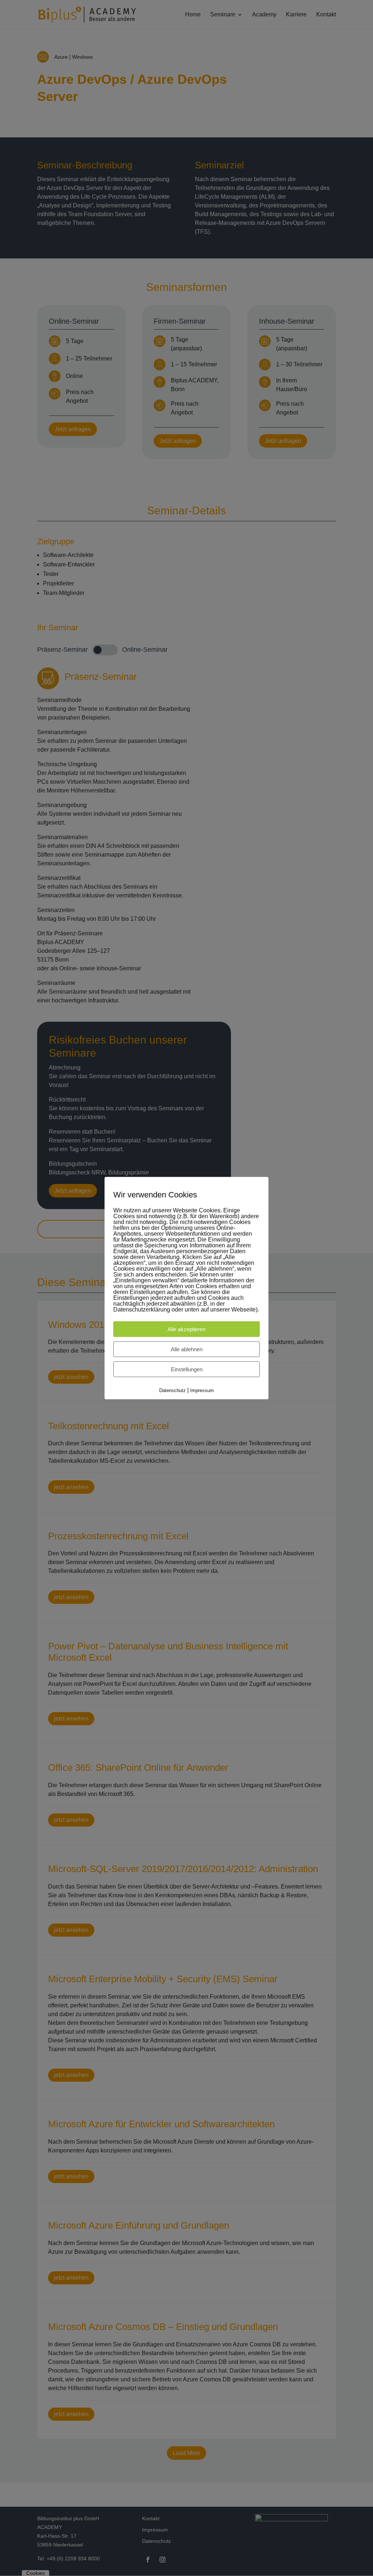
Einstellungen (187, 1369)
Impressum (202, 1390)
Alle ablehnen (187, 1349)
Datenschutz (172, 1390)
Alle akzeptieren (186, 1329)
